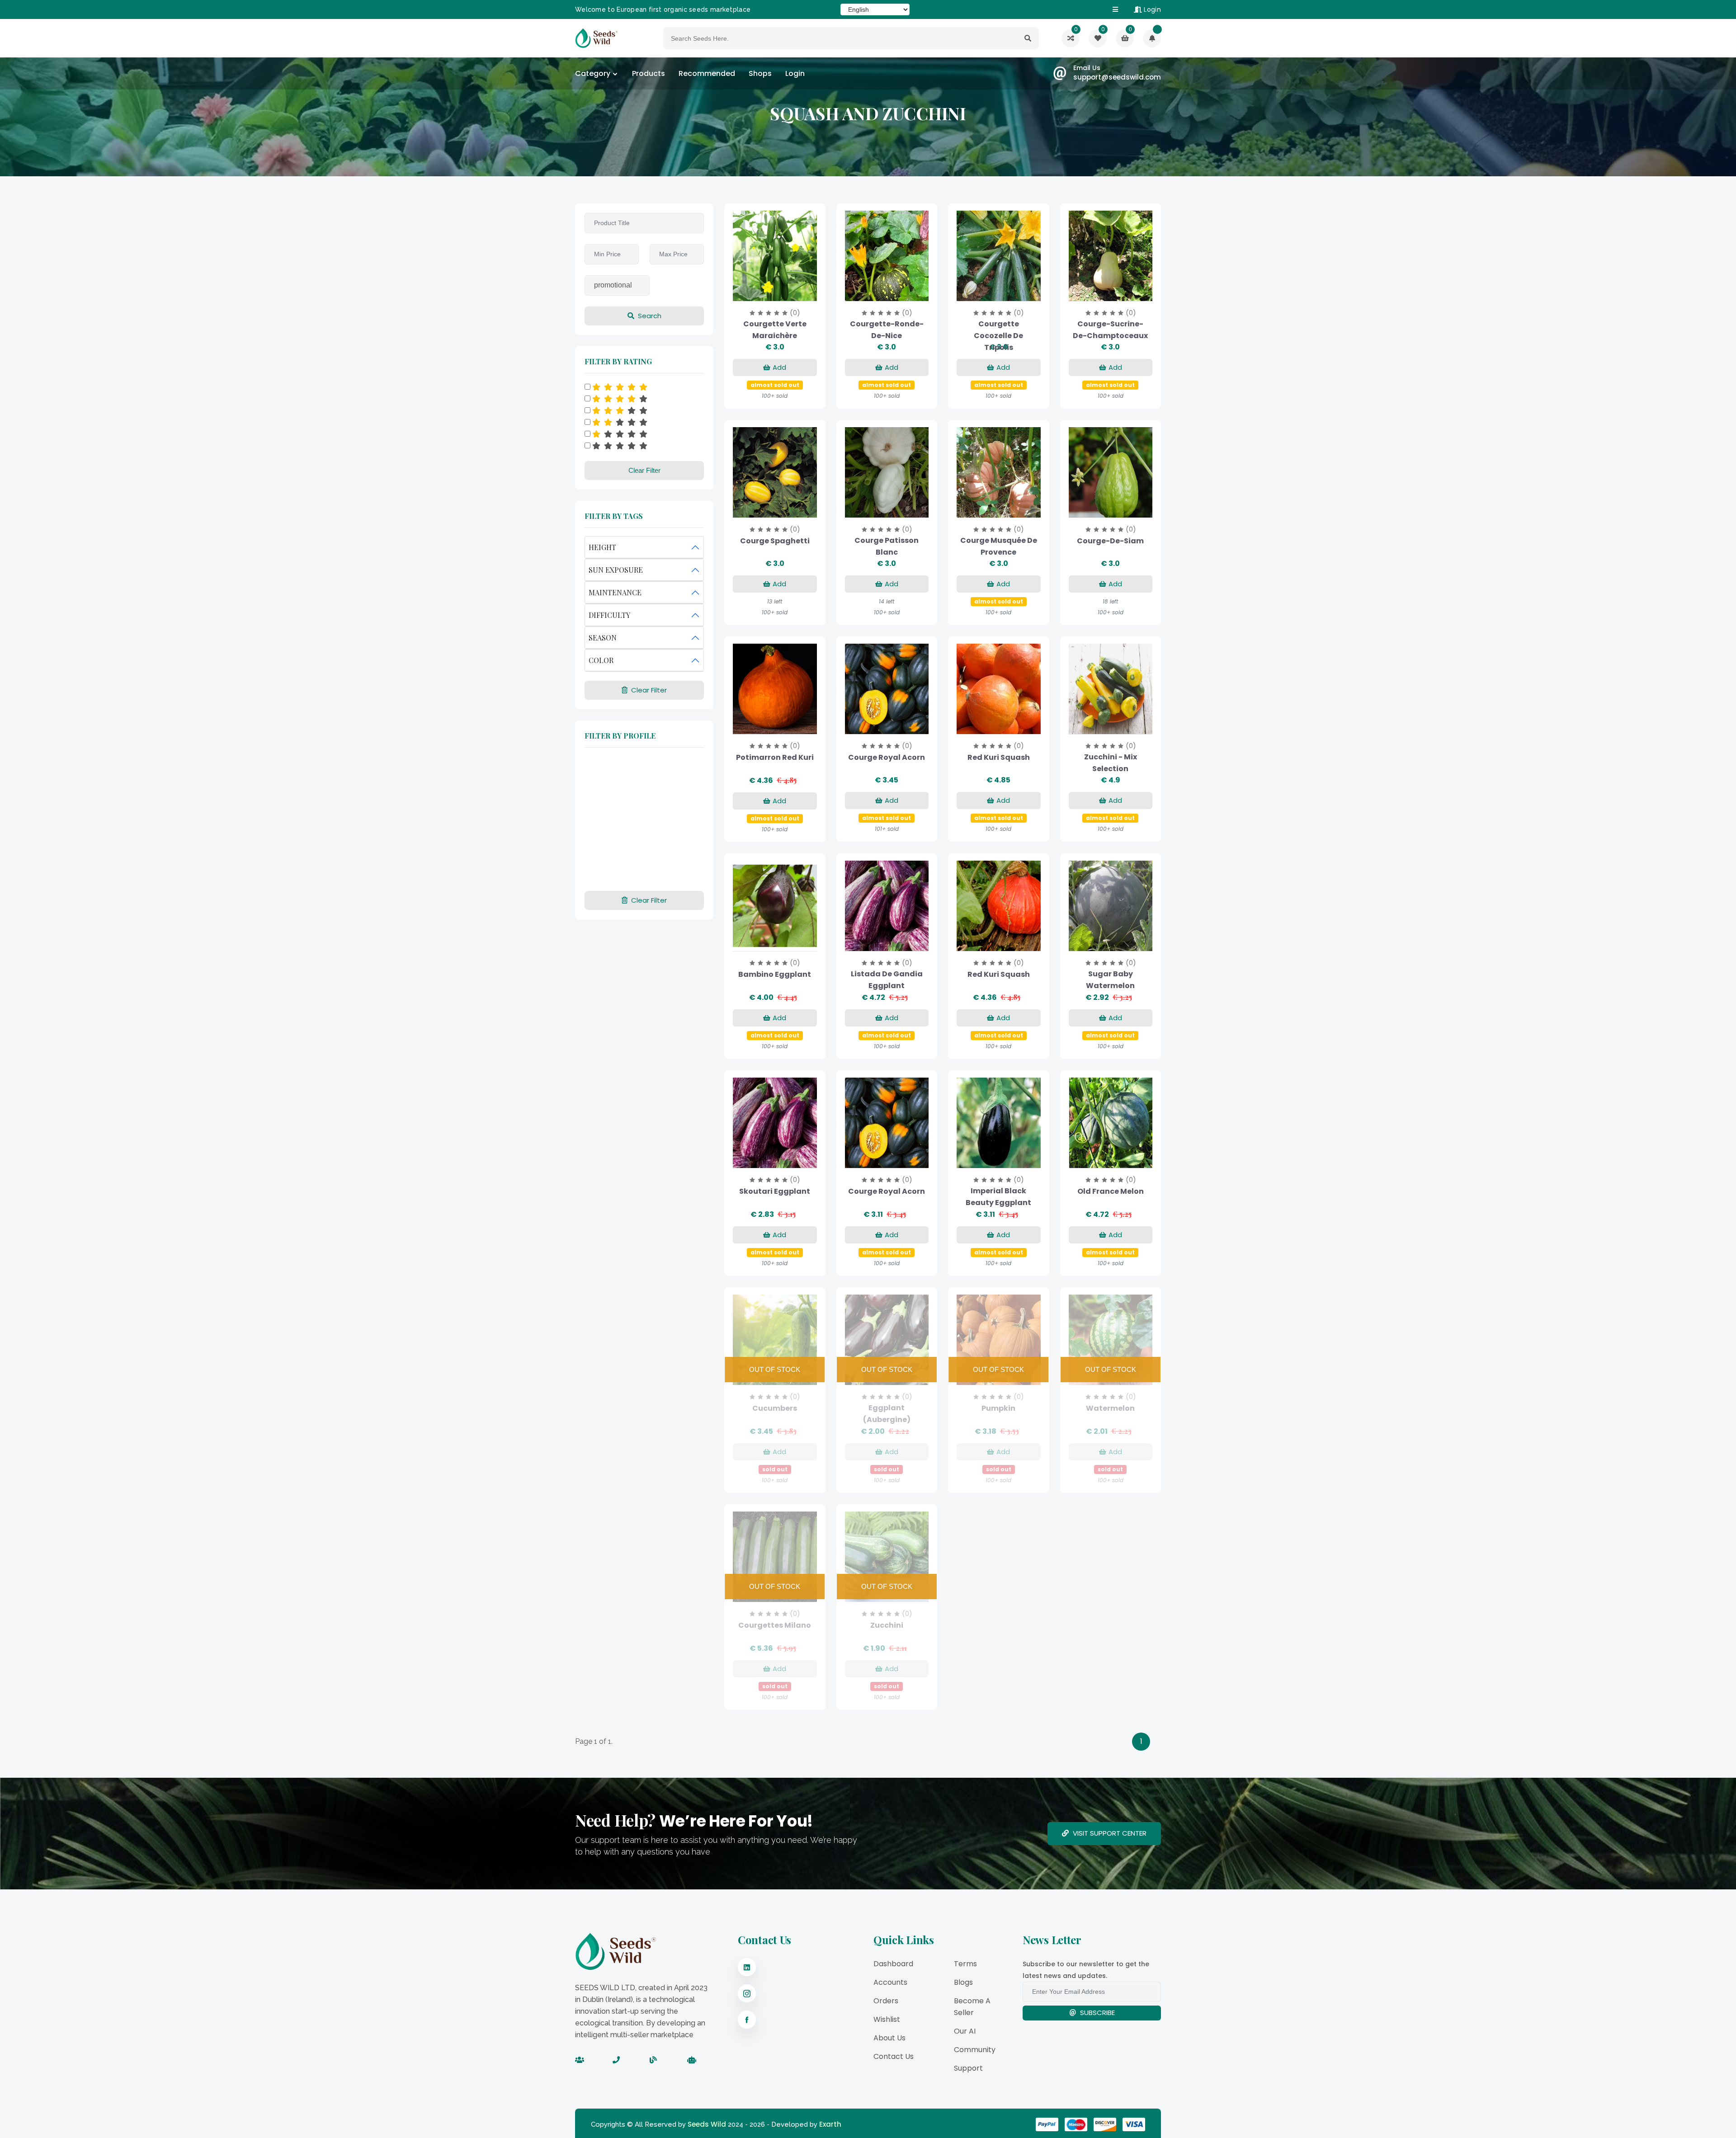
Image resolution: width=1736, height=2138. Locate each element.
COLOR (601, 660)
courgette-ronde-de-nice (887, 330)
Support (968, 2068)
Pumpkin (998, 1408)
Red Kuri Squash (999, 757)
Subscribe (1097, 2013)
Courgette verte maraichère (775, 330)
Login (1151, 9)
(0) (795, 313)
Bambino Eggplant (775, 974)
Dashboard (893, 1964)
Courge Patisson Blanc (887, 546)
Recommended (707, 73)
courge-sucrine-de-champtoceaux (1110, 330)
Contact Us (894, 2056)
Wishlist (887, 2019)
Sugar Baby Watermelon (1110, 980)
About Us (889, 2038)
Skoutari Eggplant (775, 1191)
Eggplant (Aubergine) (887, 1414)
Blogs (963, 1982)
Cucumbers (775, 1408)
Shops (760, 73)
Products (649, 73)
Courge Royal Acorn (887, 757)
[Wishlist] (1152, 38)
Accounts (890, 1982)
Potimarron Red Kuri (775, 757)
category (593, 73)
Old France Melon (1111, 1191)
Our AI (965, 2031)
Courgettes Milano (775, 1625)
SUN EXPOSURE (616, 570)
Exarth (830, 2124)
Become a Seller (972, 2007)
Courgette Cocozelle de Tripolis (998, 336)
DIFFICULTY (609, 615)
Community (975, 2050)
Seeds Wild (707, 2124)
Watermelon (1110, 1408)
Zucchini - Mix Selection (1111, 763)
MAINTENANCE (615, 592)
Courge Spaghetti (775, 541)
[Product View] (787, 292)
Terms (965, 1964)
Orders (886, 2001)
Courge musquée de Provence (999, 546)
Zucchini (887, 1625)
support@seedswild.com (1117, 77)
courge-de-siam (1110, 541)
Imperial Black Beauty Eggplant (998, 1197)
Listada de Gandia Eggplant (887, 980)
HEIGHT (602, 547)
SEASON (603, 638)
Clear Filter (644, 470)
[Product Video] (763, 292)
